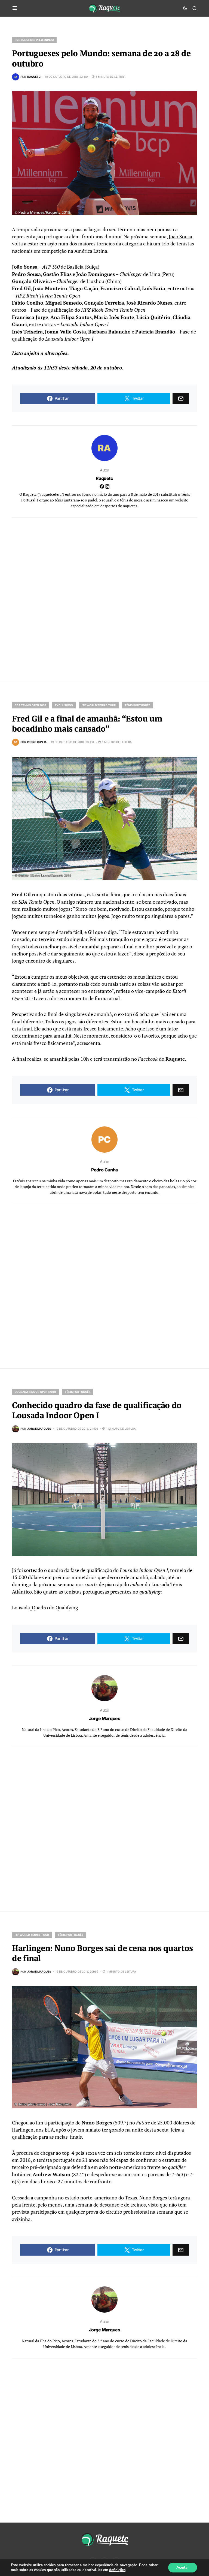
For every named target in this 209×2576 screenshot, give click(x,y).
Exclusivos (64, 705)
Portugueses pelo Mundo (34, 40)
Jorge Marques (105, 1718)
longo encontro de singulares (43, 961)
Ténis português (138, 705)
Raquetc (104, 478)
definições (117, 2570)
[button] (15, 8)
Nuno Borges (97, 2123)
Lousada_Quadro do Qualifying (45, 1608)
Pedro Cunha (104, 1170)
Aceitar (183, 2567)
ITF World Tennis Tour (99, 705)
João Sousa (180, 237)
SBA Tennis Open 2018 (30, 705)
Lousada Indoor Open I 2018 (35, 1392)
